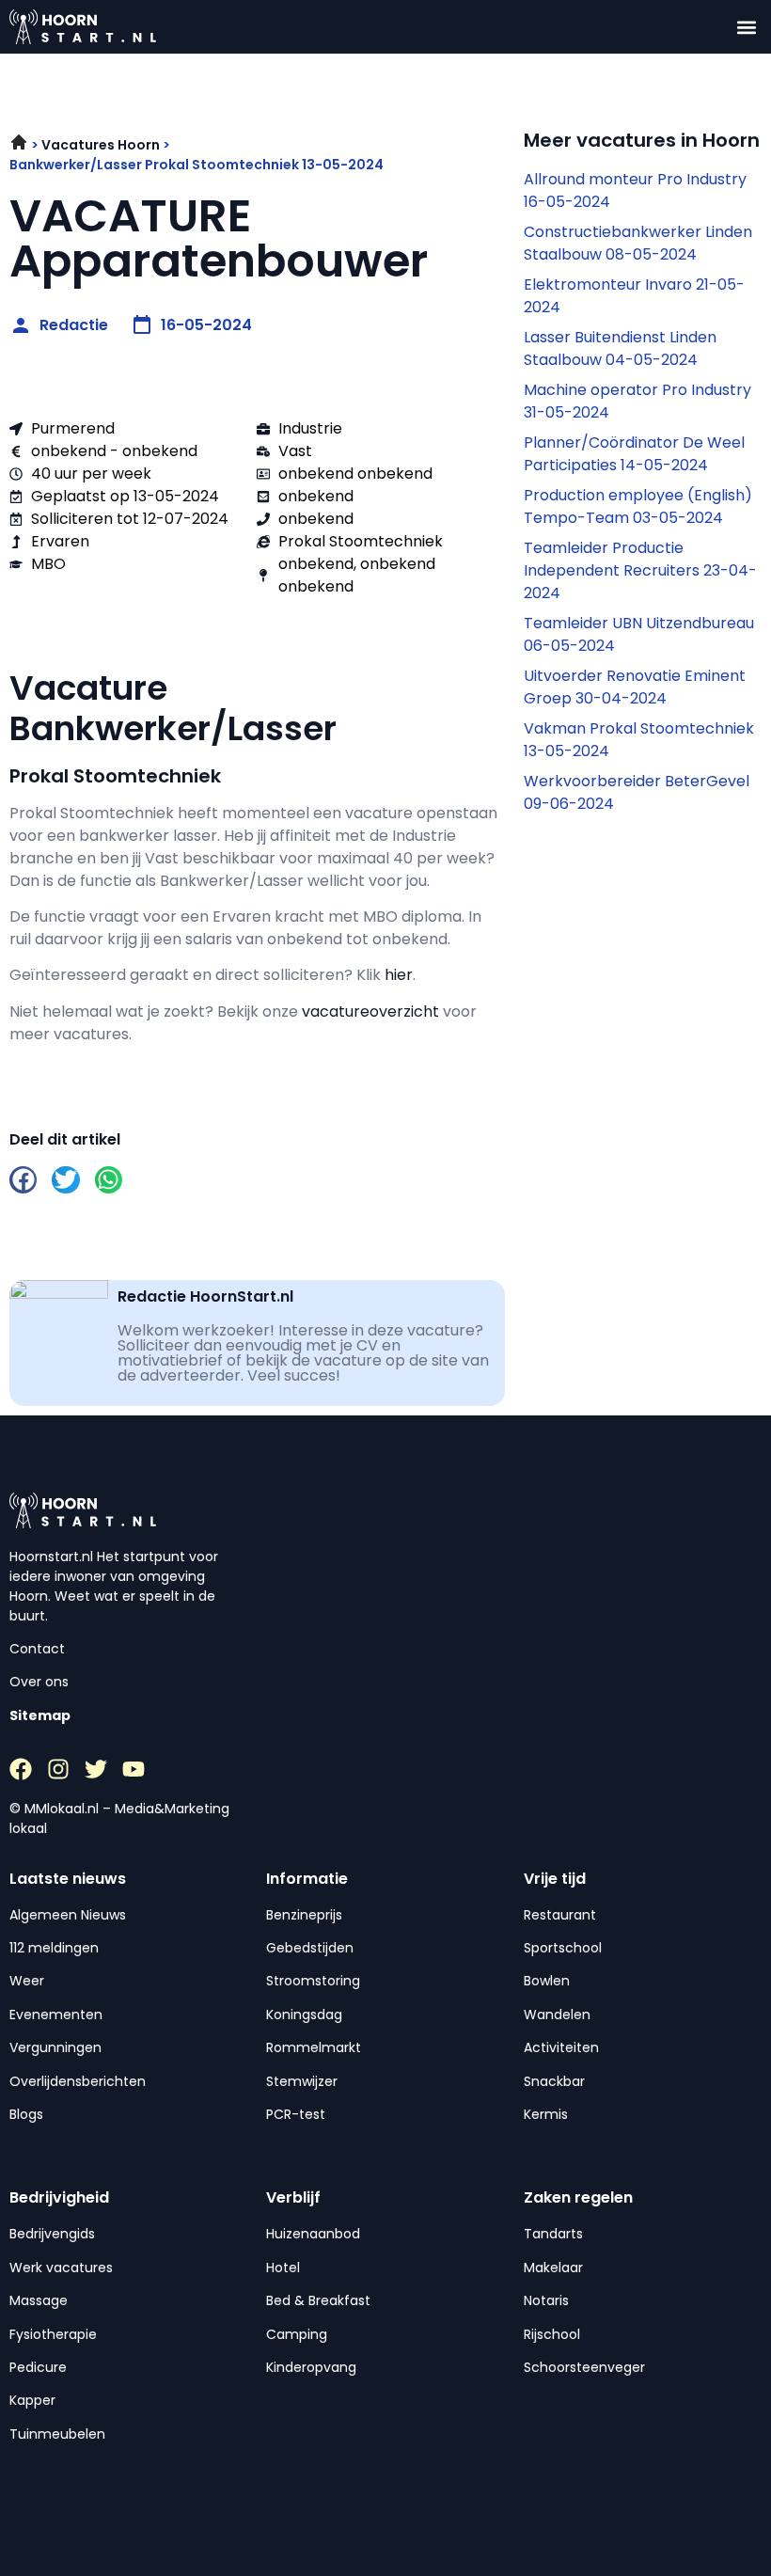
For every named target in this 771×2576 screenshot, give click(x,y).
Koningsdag (304, 2015)
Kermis (546, 2114)
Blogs (26, 2114)
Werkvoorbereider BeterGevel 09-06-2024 (637, 792)
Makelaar (553, 2268)
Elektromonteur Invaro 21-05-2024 (634, 296)
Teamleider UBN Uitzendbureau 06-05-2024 (639, 634)
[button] (746, 27)
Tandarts (553, 2234)
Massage (39, 2300)
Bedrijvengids (52, 2234)
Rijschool (552, 2334)
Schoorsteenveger (584, 2367)
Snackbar (554, 2081)
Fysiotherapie (53, 2334)
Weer (27, 1981)
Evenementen (56, 2015)
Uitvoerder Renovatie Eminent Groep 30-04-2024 (635, 687)
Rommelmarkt (314, 2047)
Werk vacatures (61, 2268)
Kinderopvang (311, 2367)
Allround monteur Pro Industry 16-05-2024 (635, 190)
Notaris (546, 2300)
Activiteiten (561, 2047)
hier (399, 975)
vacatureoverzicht (370, 1011)
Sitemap (40, 1715)
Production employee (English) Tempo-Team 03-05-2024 (638, 506)
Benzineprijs (304, 1915)
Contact (37, 1649)
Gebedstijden (310, 1948)
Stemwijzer (302, 2081)
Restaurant (560, 1915)
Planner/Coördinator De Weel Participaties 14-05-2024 (634, 454)
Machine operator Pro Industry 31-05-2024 (637, 401)
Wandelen (557, 2015)
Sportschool (563, 1948)
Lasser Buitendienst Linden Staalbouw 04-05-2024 (620, 348)
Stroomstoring (313, 1981)
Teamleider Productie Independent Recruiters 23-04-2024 (640, 570)
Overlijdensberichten (78, 2081)
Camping (297, 2334)
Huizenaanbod (313, 2234)
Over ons (39, 1682)
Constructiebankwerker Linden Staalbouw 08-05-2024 (638, 243)
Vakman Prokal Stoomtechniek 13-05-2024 (639, 740)
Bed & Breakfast (318, 2300)
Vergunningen (55, 2047)
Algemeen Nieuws (68, 1915)
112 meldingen (54, 1948)
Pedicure (38, 2367)
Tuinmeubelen (57, 2434)
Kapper (32, 2400)
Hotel (283, 2268)
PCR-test (296, 2114)
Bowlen (547, 1981)
